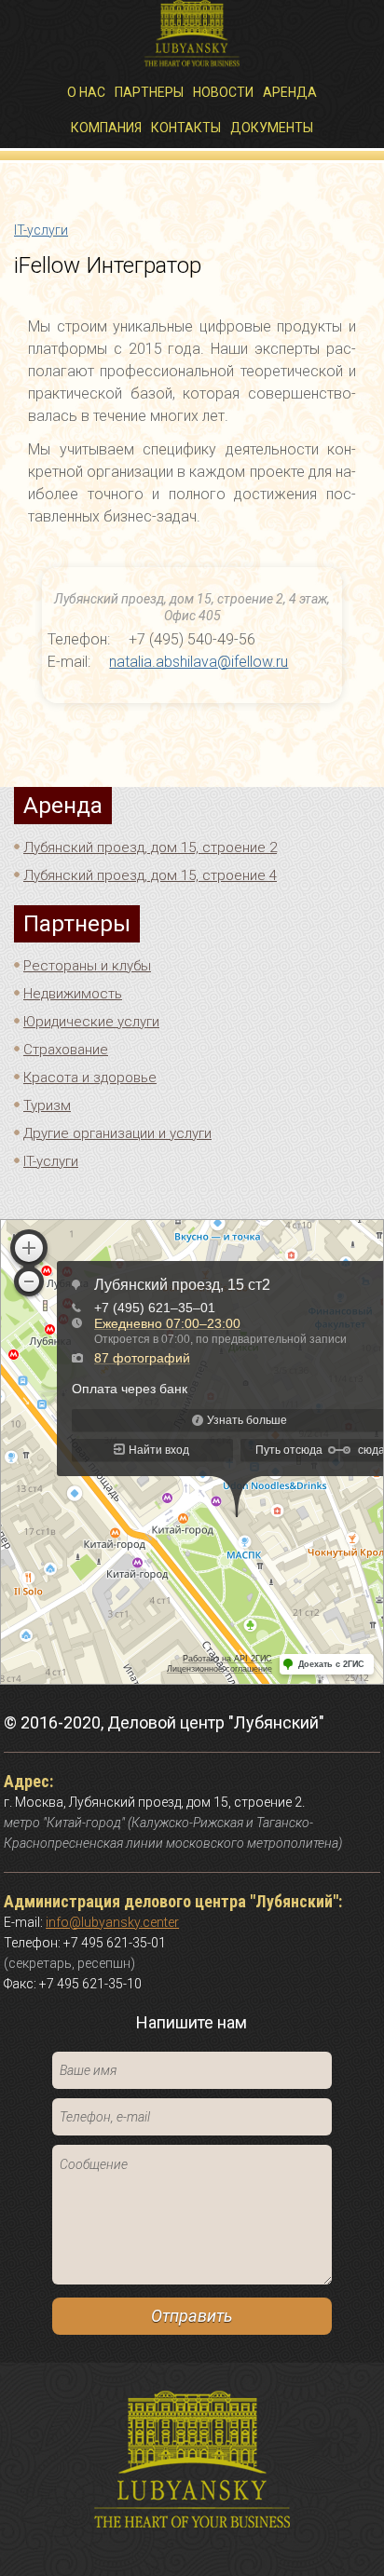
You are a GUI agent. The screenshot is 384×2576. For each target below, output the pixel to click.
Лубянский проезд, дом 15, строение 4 (150, 875)
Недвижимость (73, 994)
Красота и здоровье (90, 1078)
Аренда (290, 92)
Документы (272, 128)
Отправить (192, 2316)
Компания (106, 128)
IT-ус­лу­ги (41, 230)
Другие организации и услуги (117, 1133)
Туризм (47, 1105)
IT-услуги (51, 1161)
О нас (86, 92)
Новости (223, 92)
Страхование (66, 1050)
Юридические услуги (91, 1022)
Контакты (186, 128)
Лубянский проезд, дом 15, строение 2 (150, 847)
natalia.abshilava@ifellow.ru (199, 662)
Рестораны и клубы (87, 966)
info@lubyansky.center (112, 1922)
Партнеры (149, 92)
